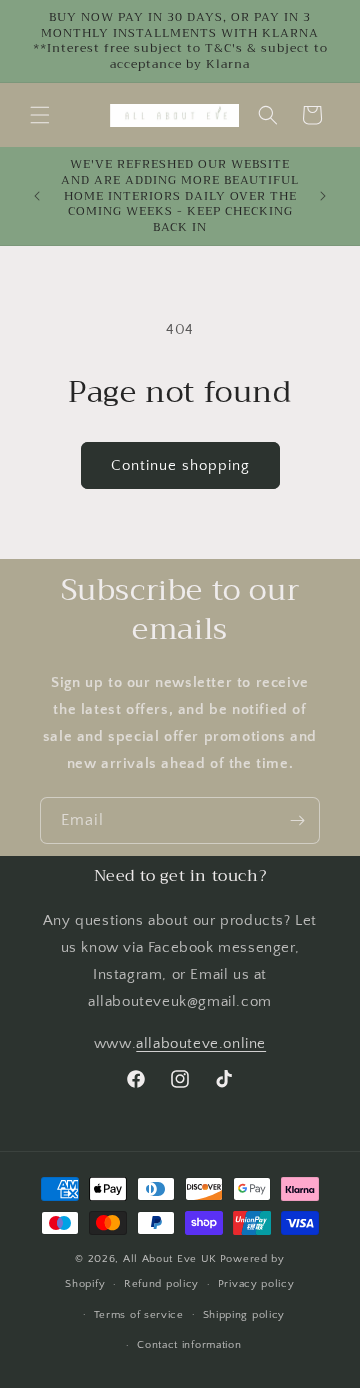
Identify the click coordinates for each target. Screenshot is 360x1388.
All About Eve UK (170, 1259)
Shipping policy (244, 1315)
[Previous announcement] (37, 196)
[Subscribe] (297, 820)
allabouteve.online (201, 1043)
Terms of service (139, 1315)
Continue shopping (180, 465)
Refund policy (161, 1284)
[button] (40, 115)
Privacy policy (256, 1284)
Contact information (189, 1345)
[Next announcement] (323, 196)
